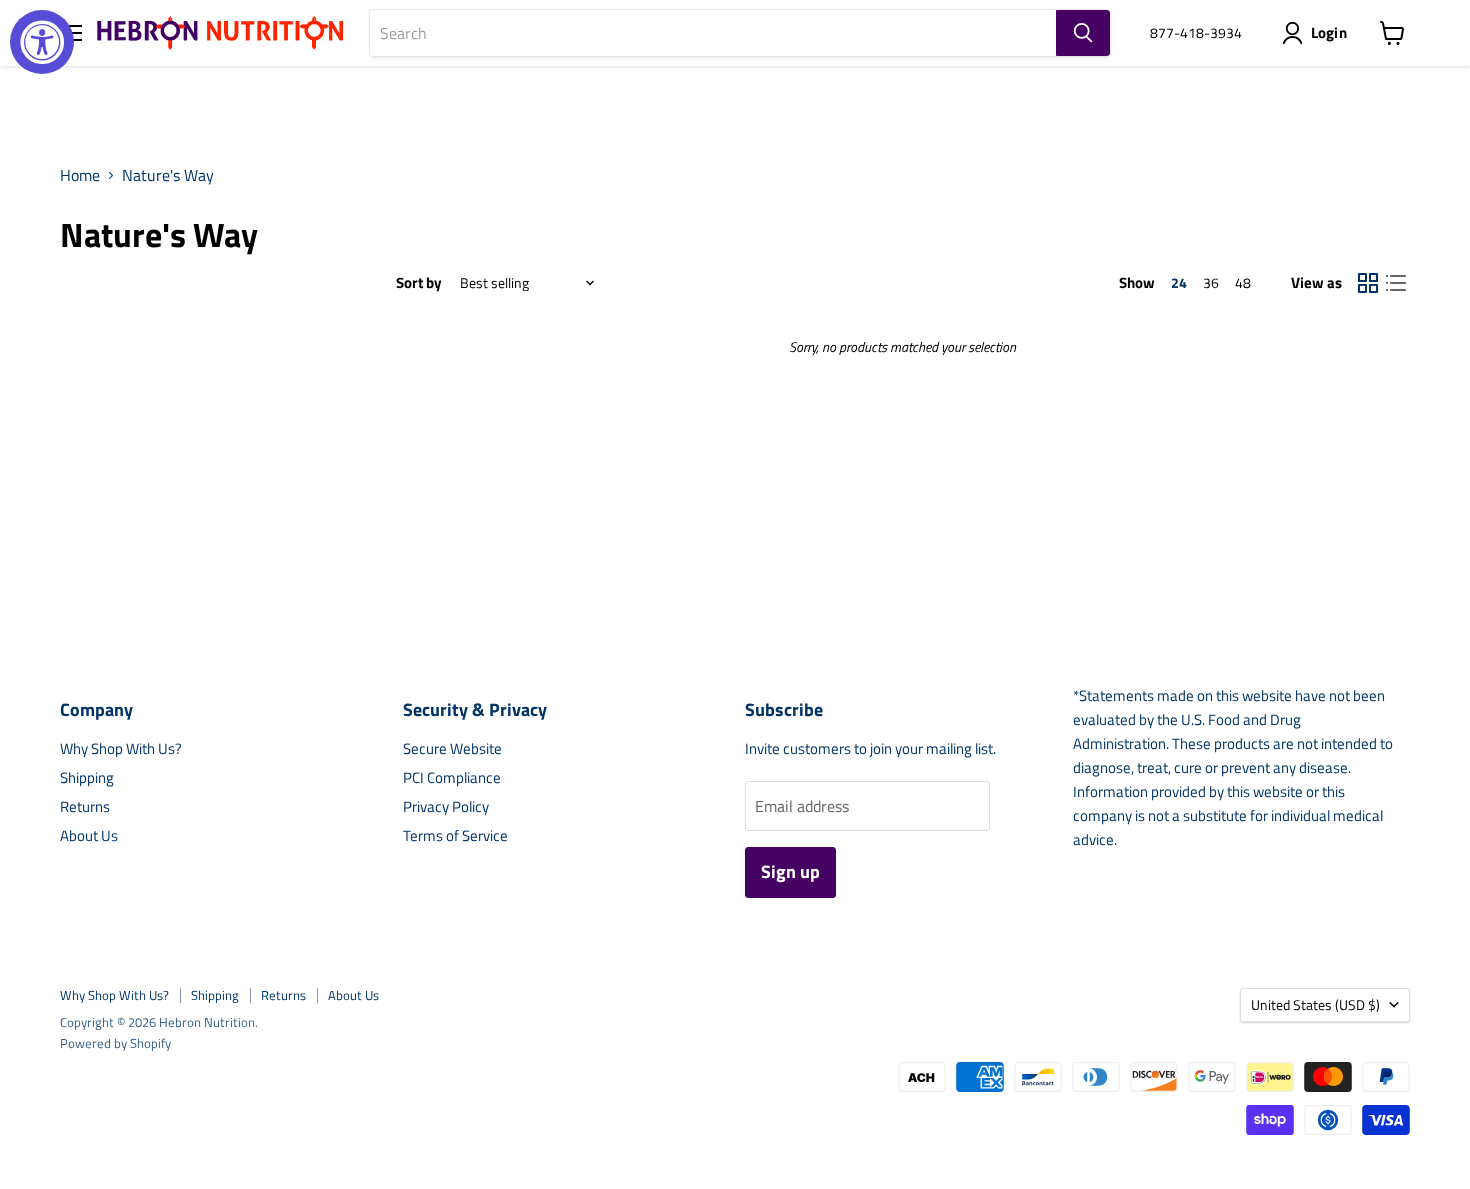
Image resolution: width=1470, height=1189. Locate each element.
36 (1211, 282)
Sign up (790, 871)
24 (1179, 282)
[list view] (1396, 283)
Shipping (87, 777)
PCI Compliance (452, 777)
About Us (89, 835)
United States (1315, 1004)
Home (80, 175)
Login (1329, 32)
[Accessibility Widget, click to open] (42, 42)
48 (1243, 282)
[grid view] (1368, 283)
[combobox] (713, 33)
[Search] (1083, 33)
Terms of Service (455, 835)
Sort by (419, 282)
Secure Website (452, 748)
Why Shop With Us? (121, 748)
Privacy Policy (446, 806)
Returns (85, 806)
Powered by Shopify (115, 1043)
